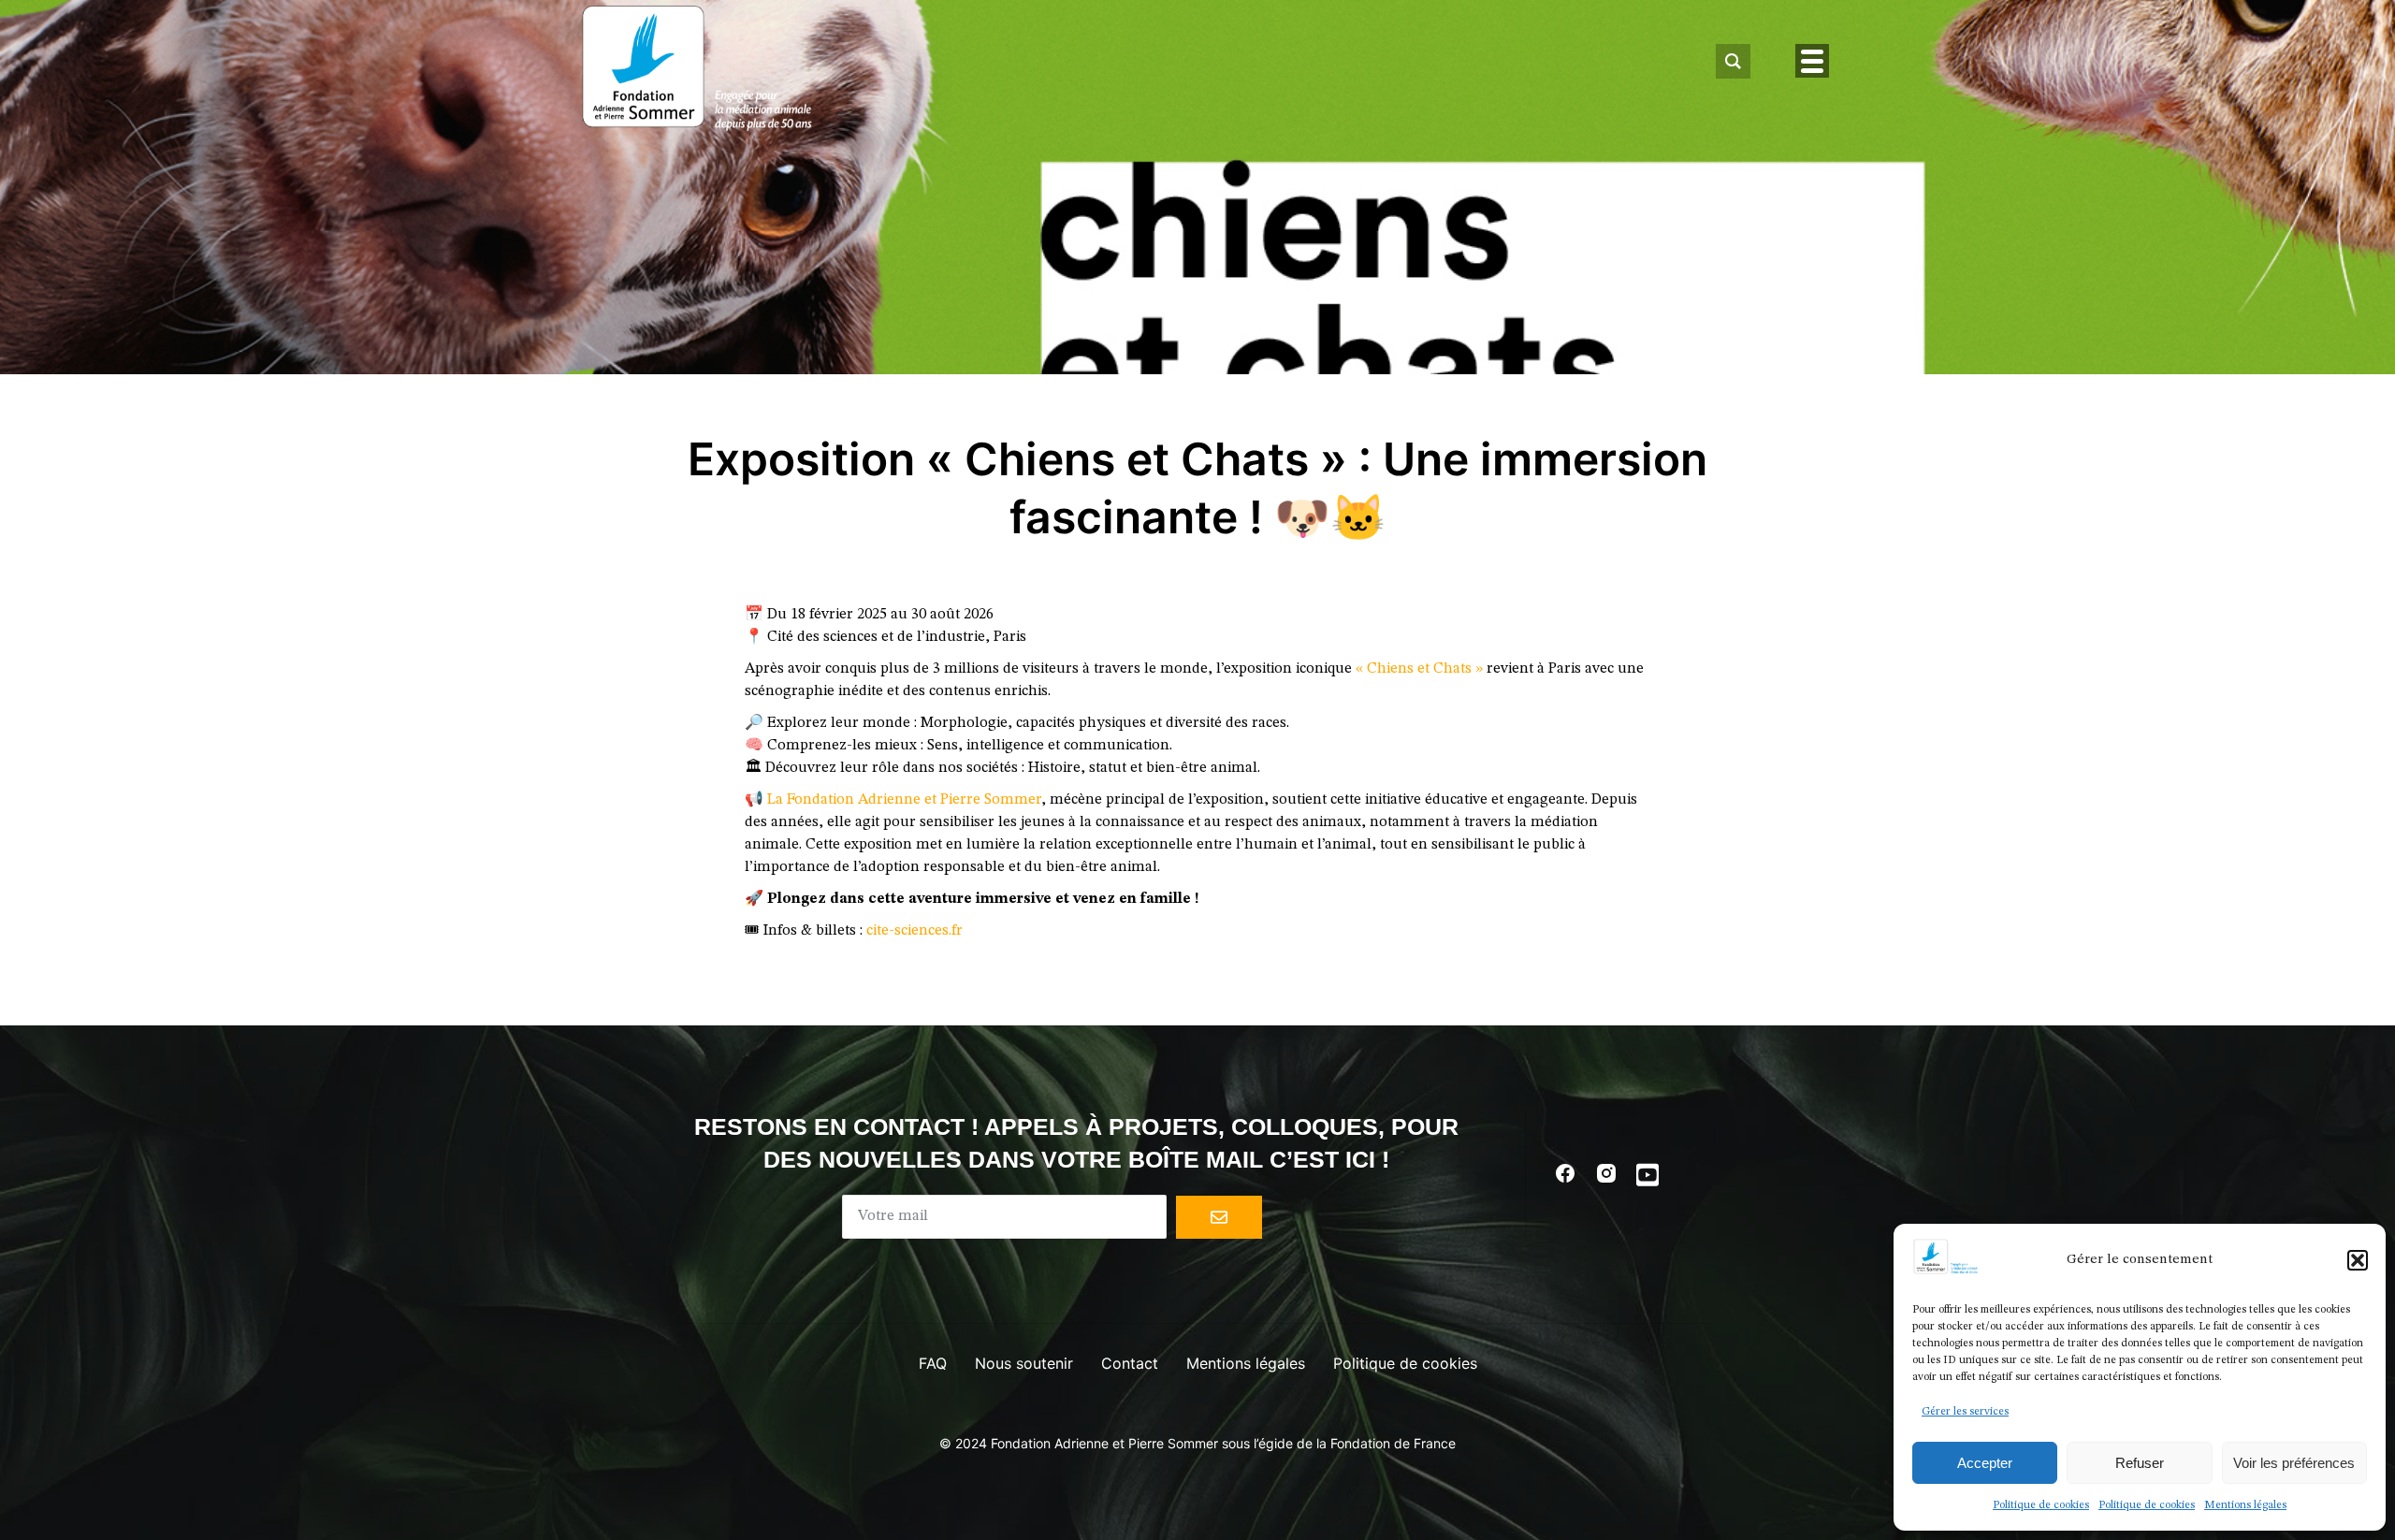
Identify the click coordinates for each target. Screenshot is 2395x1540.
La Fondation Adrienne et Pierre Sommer (904, 800)
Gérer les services (1965, 1412)
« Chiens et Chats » (1421, 669)
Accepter (1985, 1463)
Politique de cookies (2041, 1505)
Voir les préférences (2294, 1463)
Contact (1130, 1363)
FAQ (933, 1363)
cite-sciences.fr (914, 931)
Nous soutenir (1024, 1363)
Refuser (2140, 1463)
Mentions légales (2245, 1505)
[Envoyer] (1219, 1217)
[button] (2358, 1260)
